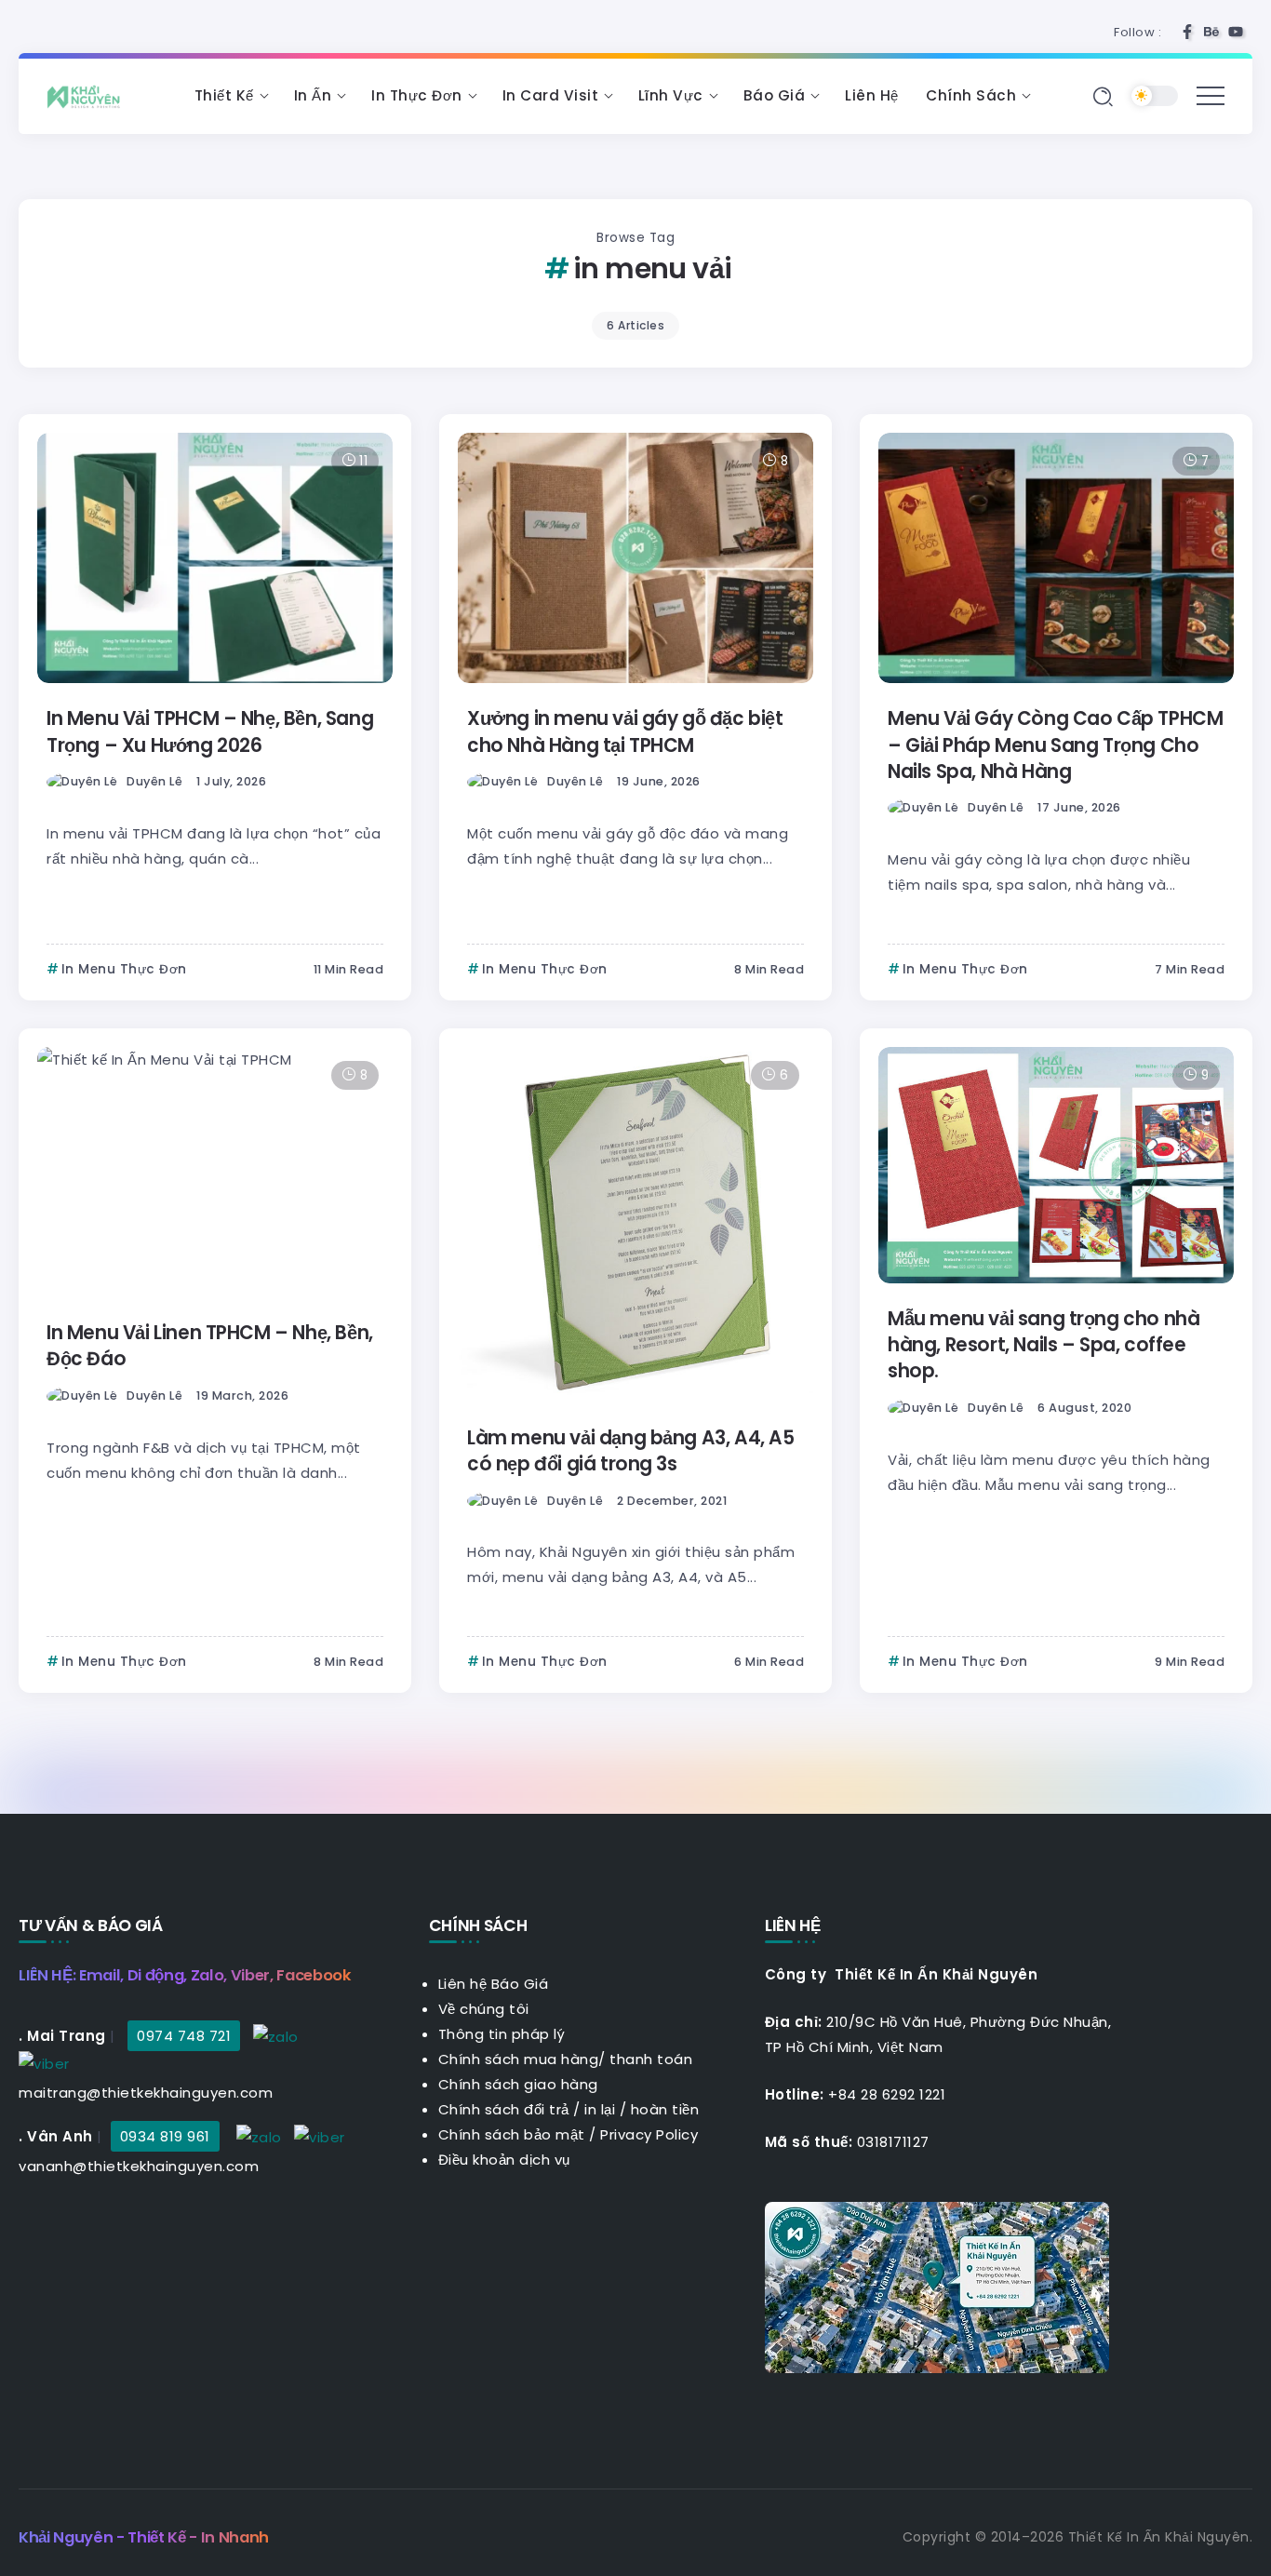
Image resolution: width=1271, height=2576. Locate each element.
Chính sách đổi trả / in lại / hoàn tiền (569, 2109)
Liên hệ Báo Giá (494, 1984)
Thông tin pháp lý (502, 2034)
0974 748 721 (184, 2036)
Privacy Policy (649, 2134)
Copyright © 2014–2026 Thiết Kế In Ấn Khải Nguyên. (1078, 2537)
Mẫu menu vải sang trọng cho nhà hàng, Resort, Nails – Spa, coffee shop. (1044, 1345)
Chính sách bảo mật (512, 2134)
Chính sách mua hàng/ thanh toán (566, 2059)
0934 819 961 (165, 2136)
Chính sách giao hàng (518, 2084)
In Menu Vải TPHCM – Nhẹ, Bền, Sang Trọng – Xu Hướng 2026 (210, 731)
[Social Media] (1187, 32)
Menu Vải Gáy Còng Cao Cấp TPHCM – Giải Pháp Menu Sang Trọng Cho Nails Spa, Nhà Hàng (1055, 745)
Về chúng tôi (484, 2009)
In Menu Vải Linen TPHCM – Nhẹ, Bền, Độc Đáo (210, 1346)
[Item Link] (215, 558)
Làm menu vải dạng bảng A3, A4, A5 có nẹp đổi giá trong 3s (631, 1451)
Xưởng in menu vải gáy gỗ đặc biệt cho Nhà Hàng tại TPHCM (625, 731)
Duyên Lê (154, 781)
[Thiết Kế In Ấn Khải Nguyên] (88, 95)
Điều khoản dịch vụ (504, 2160)
